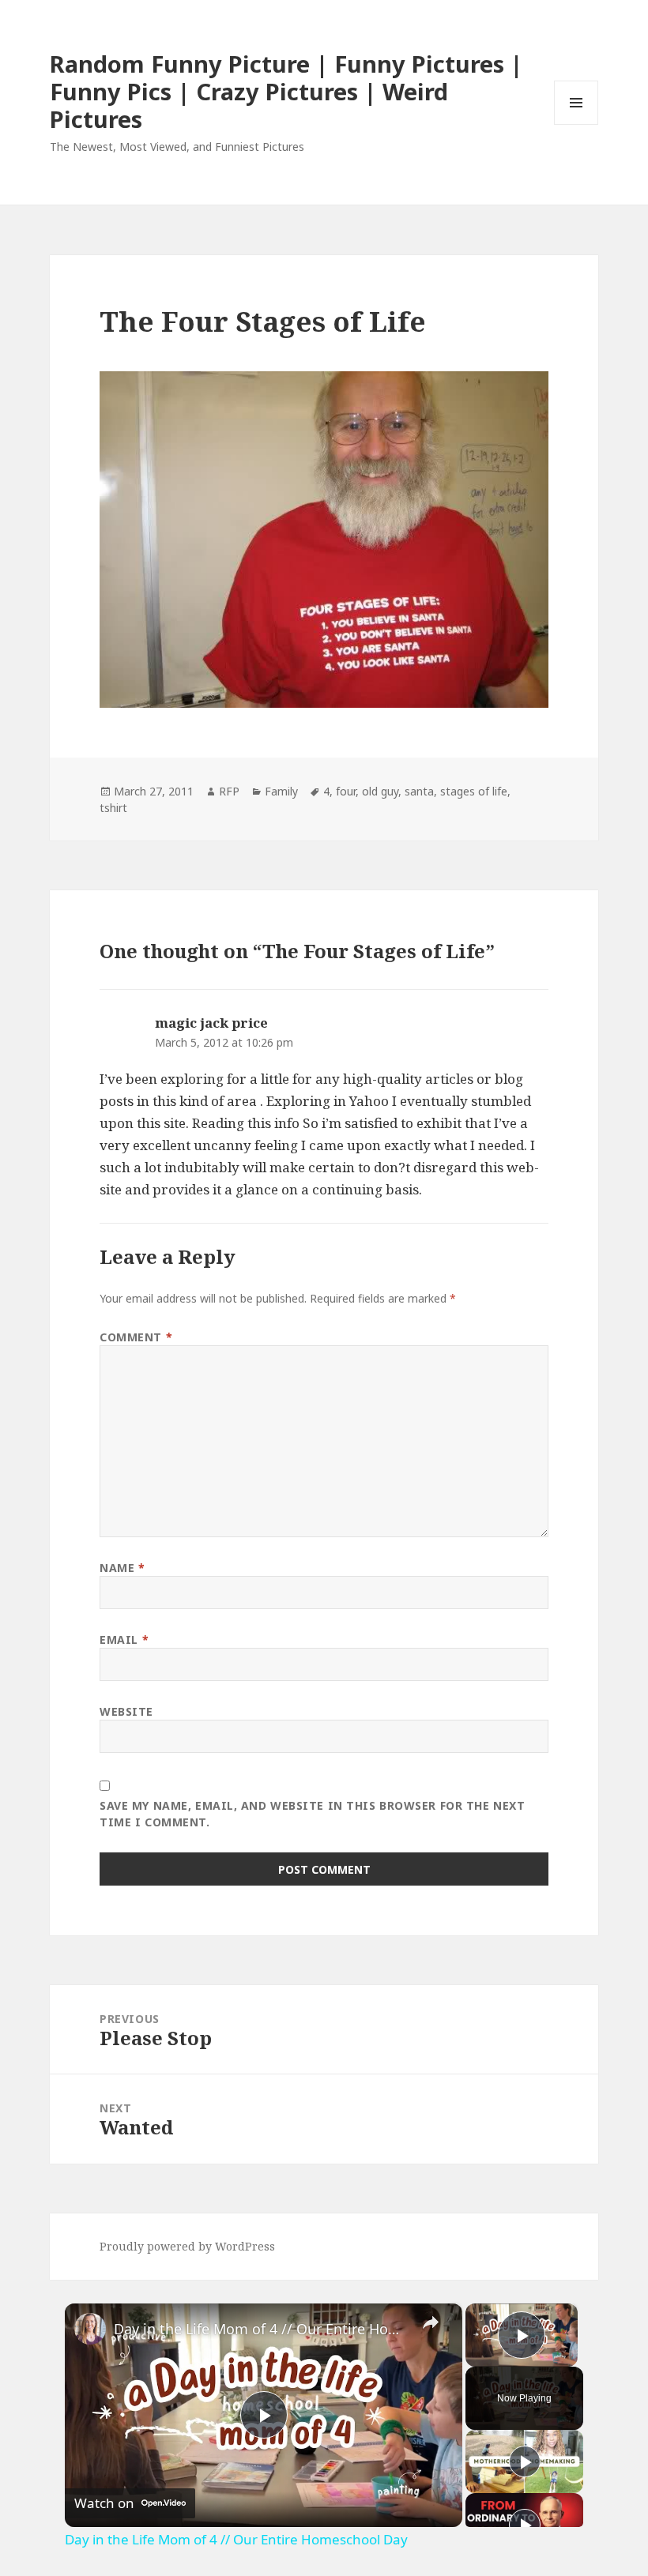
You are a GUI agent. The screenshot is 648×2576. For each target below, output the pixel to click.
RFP (229, 791)
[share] (431, 2322)
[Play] (525, 2461)
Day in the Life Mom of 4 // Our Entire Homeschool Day (261, 2329)
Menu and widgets (576, 124)
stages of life (474, 791)
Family (281, 791)
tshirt (113, 808)
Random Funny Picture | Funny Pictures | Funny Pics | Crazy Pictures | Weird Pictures (286, 91)
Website (126, 1711)
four (346, 791)
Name (122, 1568)
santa (419, 791)
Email (124, 1640)
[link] (90, 2329)
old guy (380, 791)
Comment (136, 1337)
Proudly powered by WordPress (187, 2246)
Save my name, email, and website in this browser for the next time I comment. (312, 1814)
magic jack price (211, 1023)
